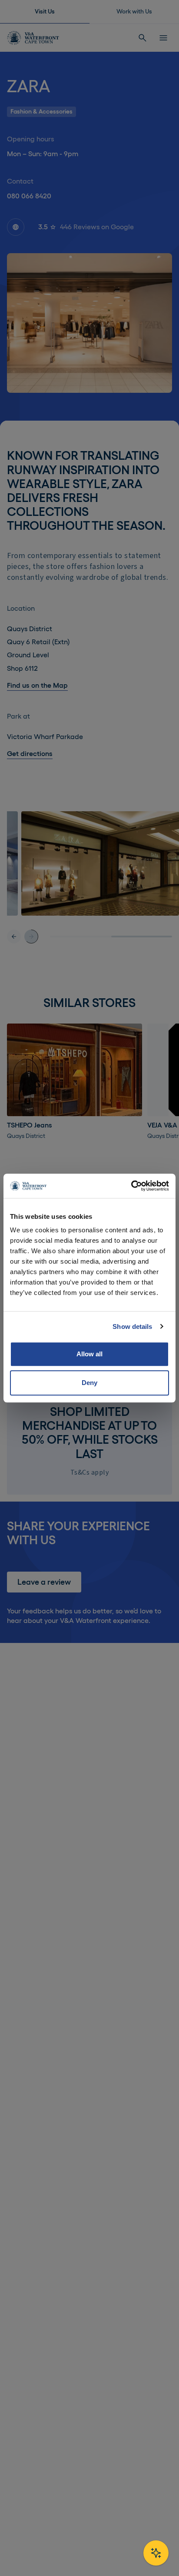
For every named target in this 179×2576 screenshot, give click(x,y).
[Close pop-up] (158, 1196)
